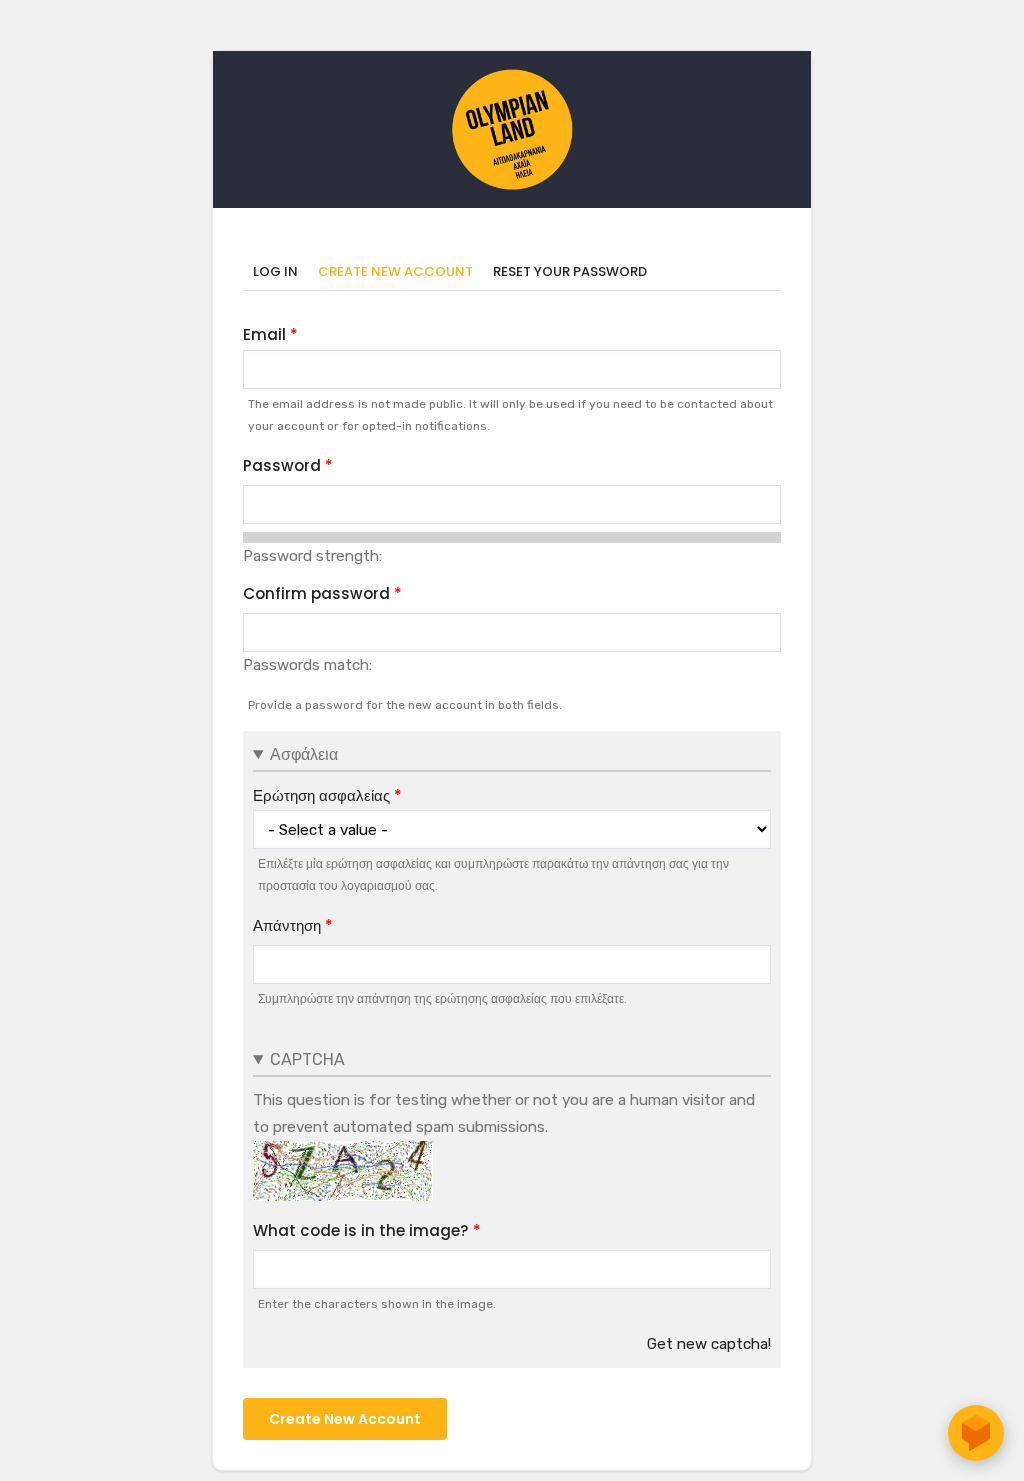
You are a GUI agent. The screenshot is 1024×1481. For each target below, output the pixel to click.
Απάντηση (287, 925)
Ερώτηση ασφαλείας (321, 795)
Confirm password (316, 593)
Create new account (400, 272)
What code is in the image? (361, 1230)
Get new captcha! (709, 1344)
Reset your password (570, 271)
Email (264, 334)
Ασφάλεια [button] (304, 754)
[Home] (512, 79)
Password (282, 465)
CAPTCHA (307, 1059)
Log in (275, 271)
